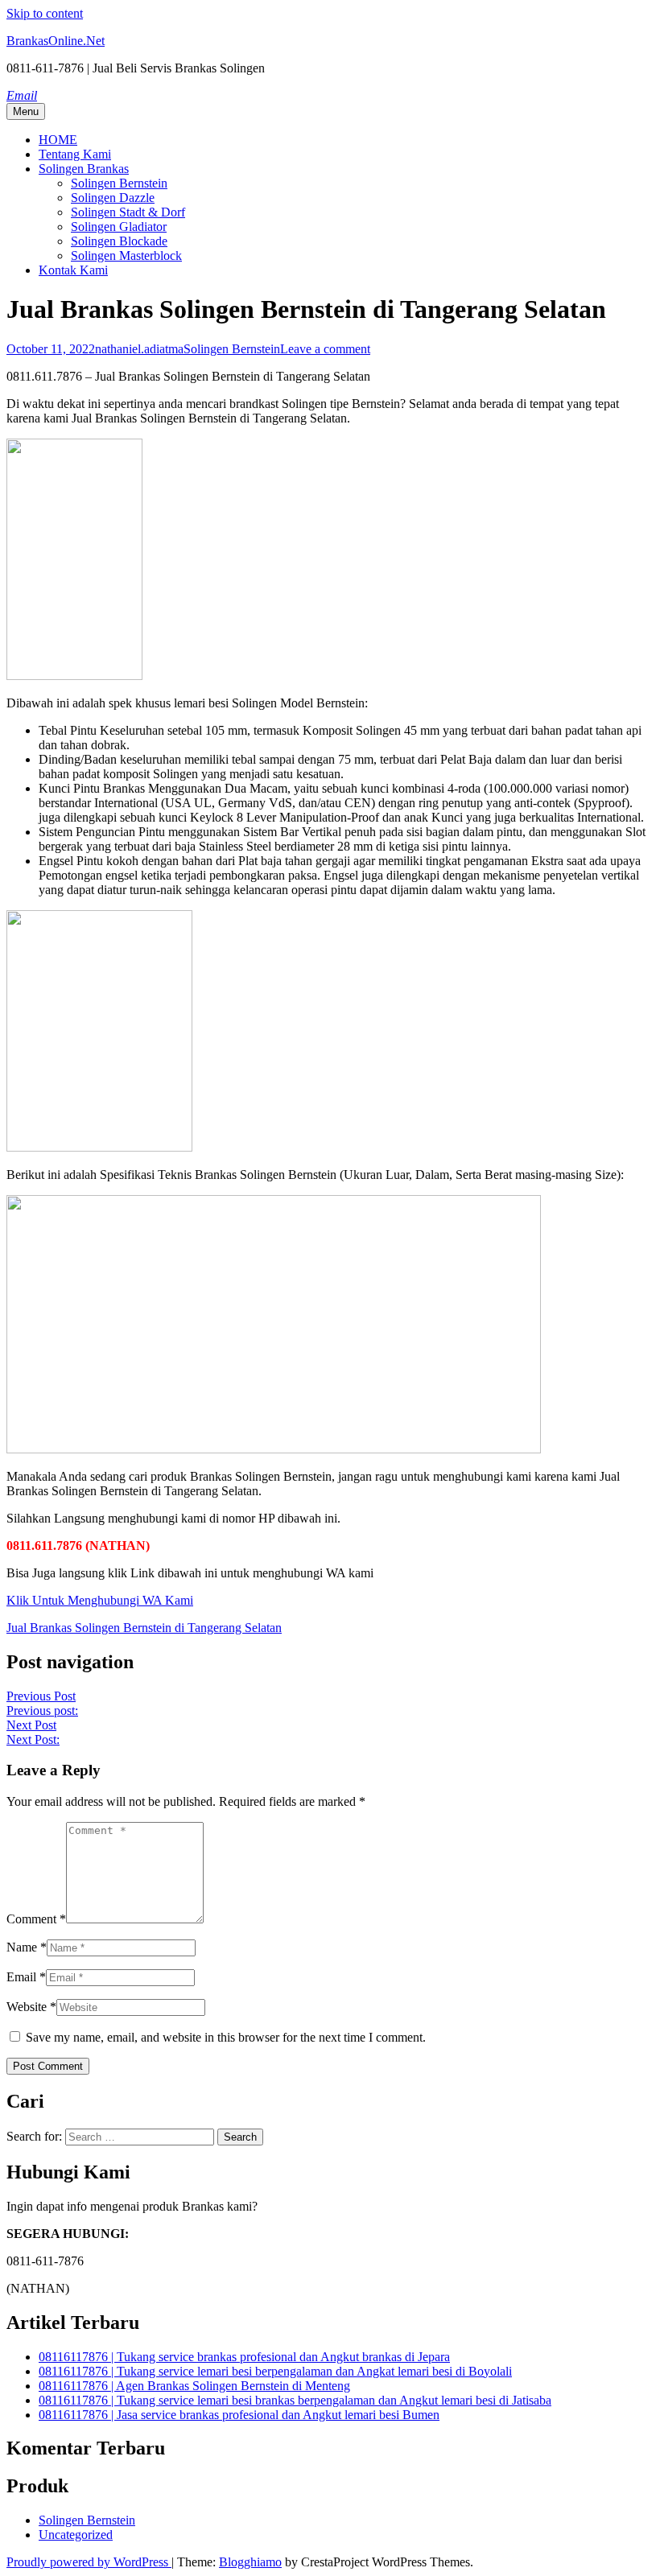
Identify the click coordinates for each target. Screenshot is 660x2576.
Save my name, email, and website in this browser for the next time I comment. (226, 2037)
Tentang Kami (75, 154)
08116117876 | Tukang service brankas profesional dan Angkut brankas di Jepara (244, 2357)
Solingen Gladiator (119, 227)
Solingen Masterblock (126, 256)
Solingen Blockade (119, 241)
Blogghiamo (250, 2562)
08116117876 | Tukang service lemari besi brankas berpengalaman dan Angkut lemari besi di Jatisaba (295, 2400)
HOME (58, 140)
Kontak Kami (73, 270)
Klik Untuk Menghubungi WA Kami (100, 1600)
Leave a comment (325, 349)
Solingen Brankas (84, 169)
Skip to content (45, 13)
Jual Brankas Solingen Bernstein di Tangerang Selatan (144, 1628)
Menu (26, 111)
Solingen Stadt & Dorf (128, 212)
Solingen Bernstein (119, 183)
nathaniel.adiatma (139, 349)
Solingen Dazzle (113, 198)
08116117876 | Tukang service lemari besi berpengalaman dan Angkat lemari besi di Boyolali (275, 2371)
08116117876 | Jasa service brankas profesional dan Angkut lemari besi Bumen (239, 2415)
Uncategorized (76, 2535)
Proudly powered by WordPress (89, 2562)
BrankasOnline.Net (56, 41)
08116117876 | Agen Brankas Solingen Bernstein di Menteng (194, 2386)
